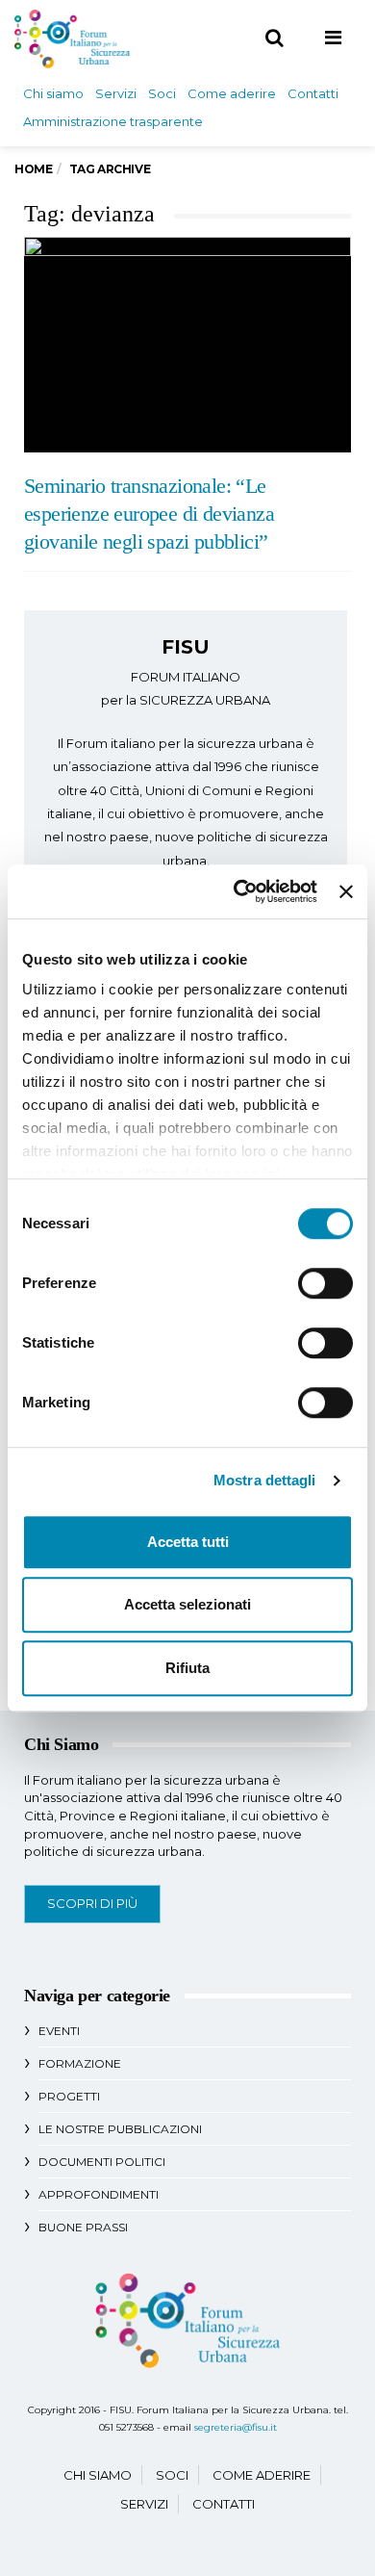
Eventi (59, 2031)
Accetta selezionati (187, 1604)
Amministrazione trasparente (113, 121)
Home (33, 169)
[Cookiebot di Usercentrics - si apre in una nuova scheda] (238, 891)
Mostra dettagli (265, 1480)
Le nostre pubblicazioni (120, 2129)
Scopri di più (92, 1903)
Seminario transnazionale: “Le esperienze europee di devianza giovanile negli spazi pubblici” (149, 514)
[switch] (325, 1283)
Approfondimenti (99, 2194)
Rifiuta (187, 1668)
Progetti (69, 2096)
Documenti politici (102, 2162)
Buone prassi (83, 2227)
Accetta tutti (188, 1542)
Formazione (80, 2063)
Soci (162, 93)
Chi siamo (53, 93)
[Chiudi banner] (346, 891)
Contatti (313, 93)
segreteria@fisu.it (236, 2427)
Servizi (116, 93)
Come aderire (232, 93)
